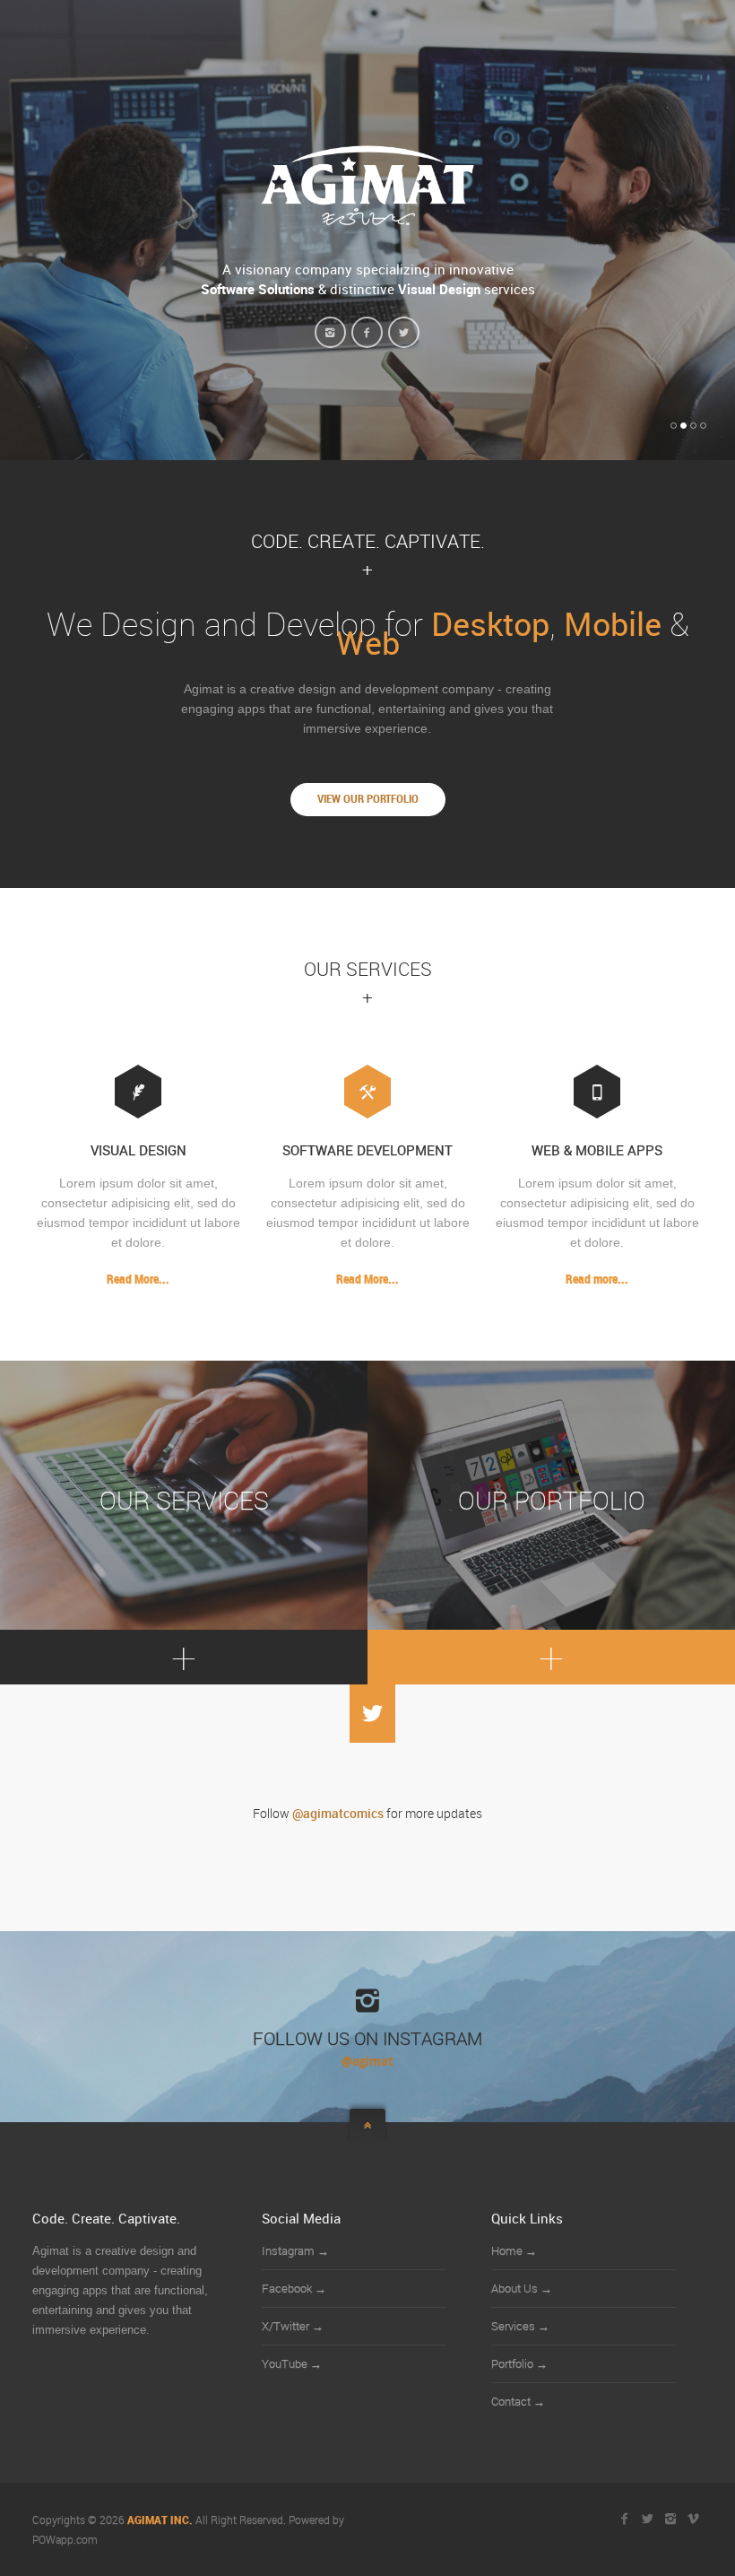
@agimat (367, 2061)
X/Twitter (293, 2326)
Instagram (295, 2250)
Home (514, 2250)
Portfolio (519, 2363)
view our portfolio (368, 799)
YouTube (292, 2363)
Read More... (138, 1279)
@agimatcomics (338, 1814)
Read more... (597, 1279)
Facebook (294, 2288)
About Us (522, 2288)
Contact (518, 2401)
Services (520, 2326)
